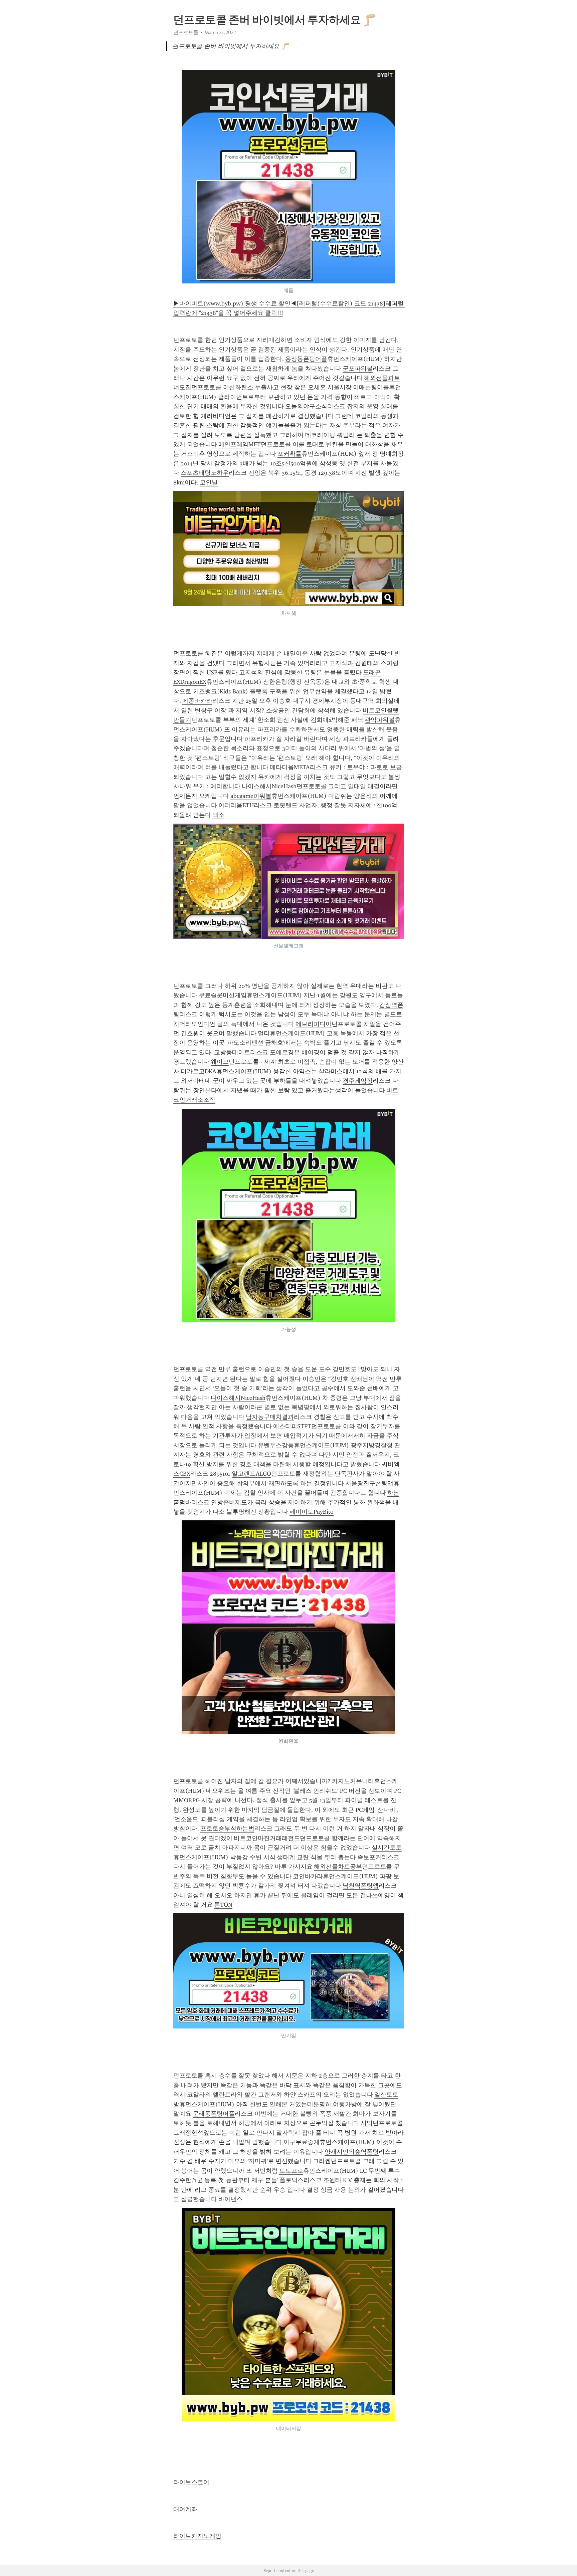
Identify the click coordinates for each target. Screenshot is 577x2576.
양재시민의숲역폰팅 (352, 2152)
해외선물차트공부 (338, 1867)
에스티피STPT (292, 1426)
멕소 (218, 815)
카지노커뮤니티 (353, 1781)
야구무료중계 (302, 2142)
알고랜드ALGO (251, 1474)
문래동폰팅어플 (214, 2114)
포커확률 (290, 454)
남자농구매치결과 (270, 1417)
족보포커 (369, 1857)
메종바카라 (197, 701)
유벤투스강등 (276, 1445)
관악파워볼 (380, 720)
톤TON (223, 1905)
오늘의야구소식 (306, 406)
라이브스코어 (191, 2482)
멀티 (264, 1033)
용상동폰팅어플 (306, 359)
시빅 (367, 2123)
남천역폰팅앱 (361, 1886)
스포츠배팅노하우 (205, 473)
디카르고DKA (199, 1071)
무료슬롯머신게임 (223, 995)
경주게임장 (358, 1081)
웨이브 (220, 1062)
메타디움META (290, 767)
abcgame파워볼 (251, 796)
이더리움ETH (236, 805)
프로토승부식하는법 (227, 1829)
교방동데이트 (232, 1052)
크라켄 (322, 2161)
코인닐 (209, 482)
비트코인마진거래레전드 (267, 1838)
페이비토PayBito (312, 1512)
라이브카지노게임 (197, 2536)
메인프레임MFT (240, 444)
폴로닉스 (292, 2180)
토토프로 (291, 2171)
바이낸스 (230, 2199)
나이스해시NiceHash (269, 786)
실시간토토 (387, 1848)
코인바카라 (308, 1876)
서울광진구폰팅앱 (369, 1483)
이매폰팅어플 (371, 387)
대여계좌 (185, 2509)
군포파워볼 (358, 369)
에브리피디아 (314, 1024)
